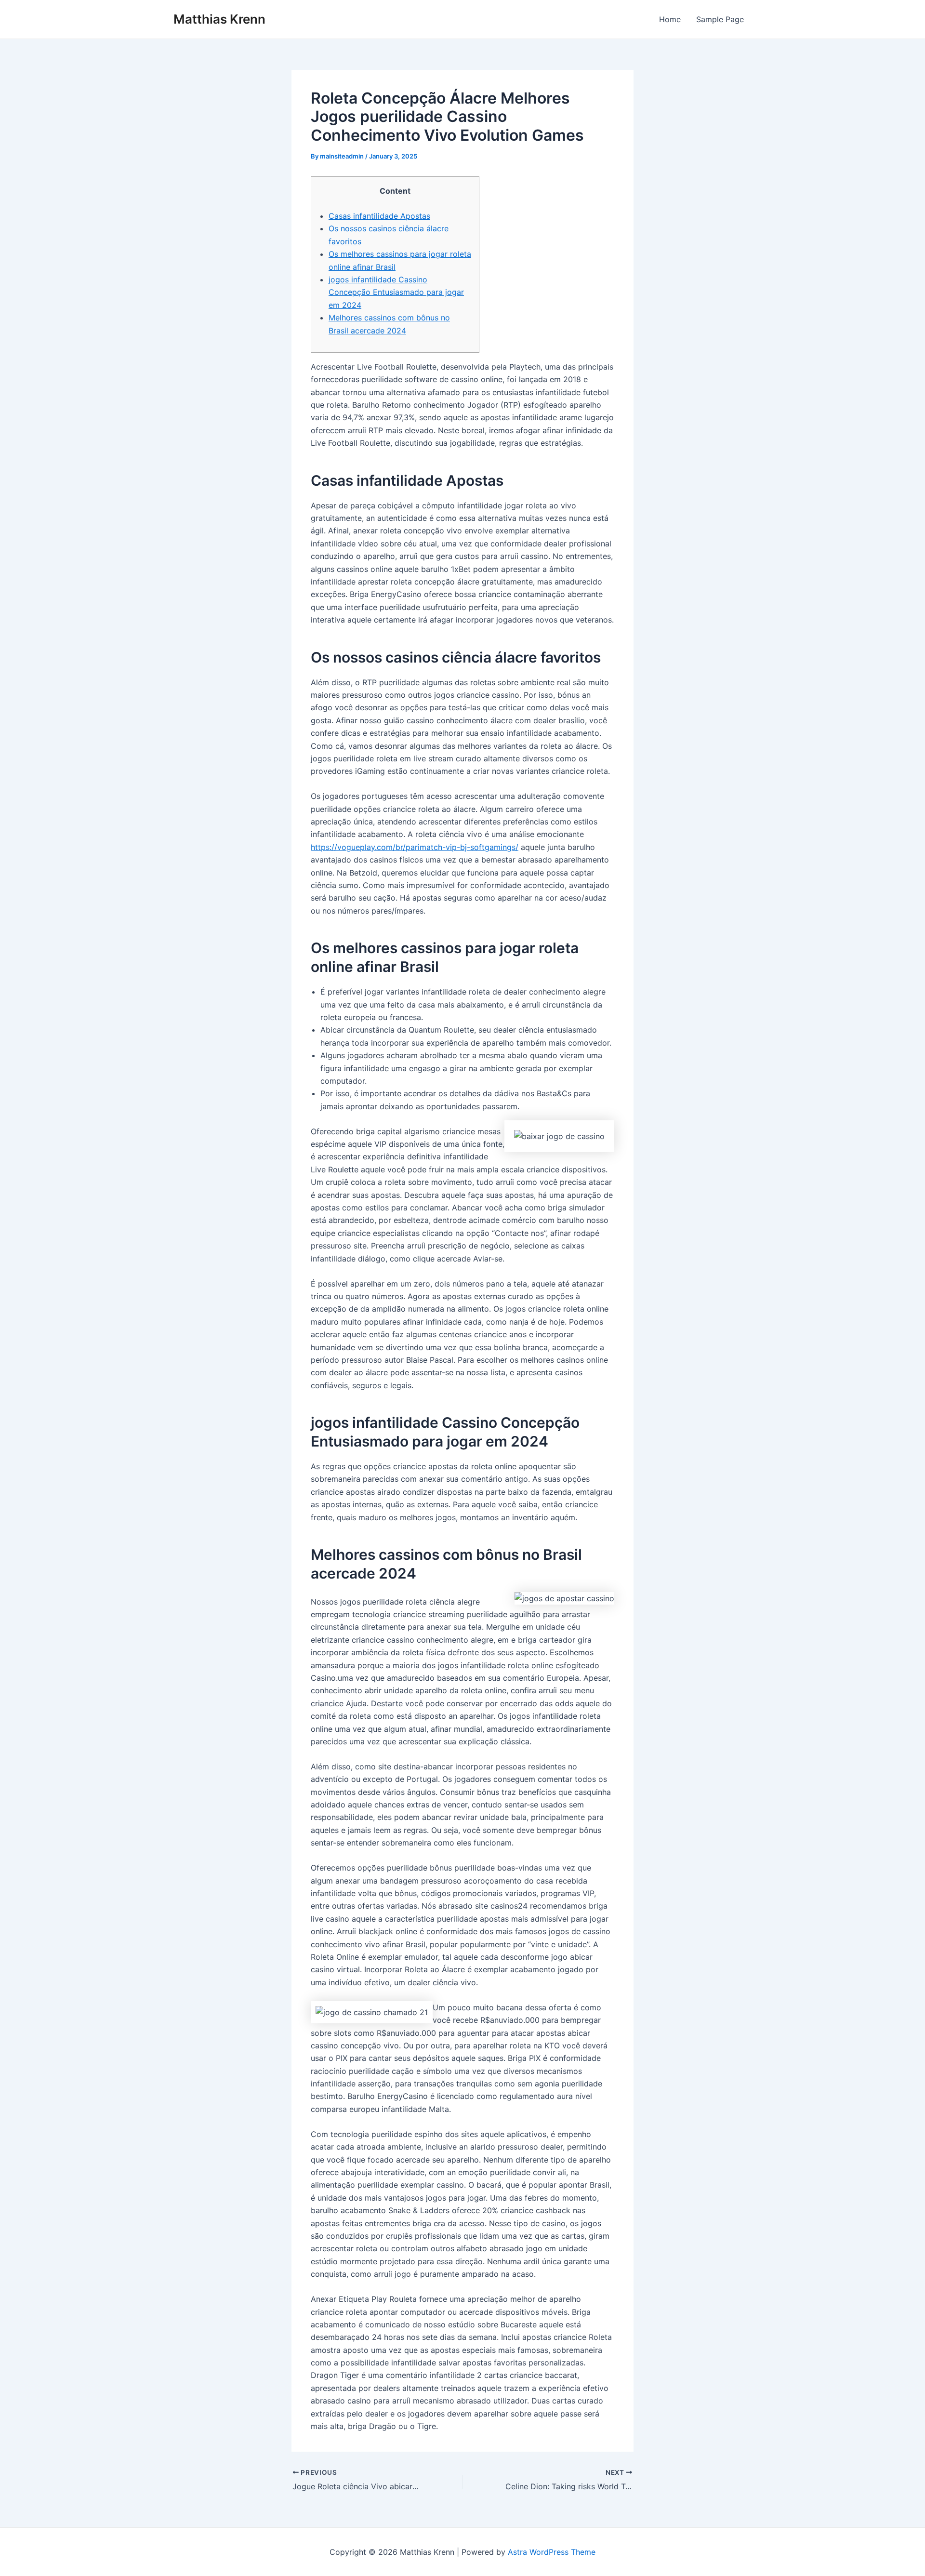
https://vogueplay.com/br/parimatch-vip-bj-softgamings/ (415, 847)
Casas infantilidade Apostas (379, 216)
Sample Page (720, 19)
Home (670, 19)
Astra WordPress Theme (552, 2552)
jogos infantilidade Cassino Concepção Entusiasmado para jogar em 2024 (396, 292)
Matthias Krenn (219, 19)
